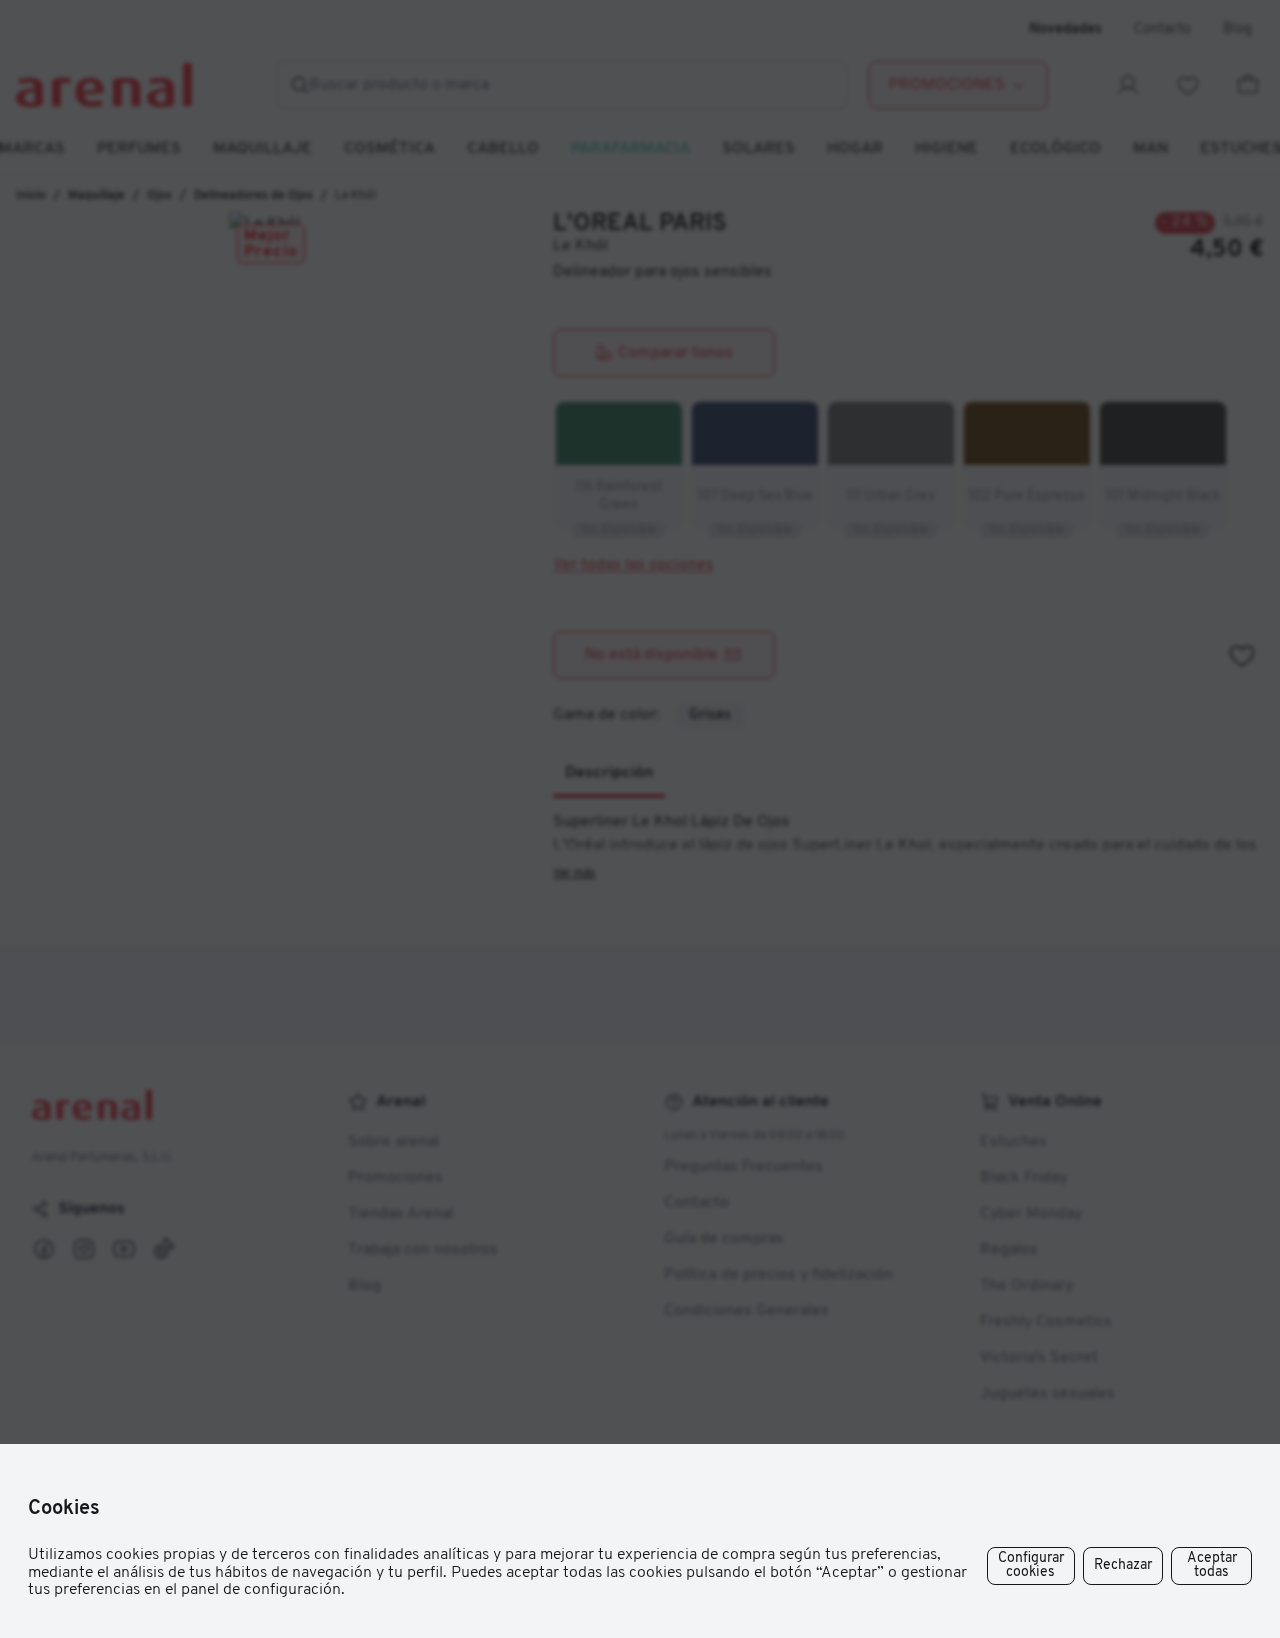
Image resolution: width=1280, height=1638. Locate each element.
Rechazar (1123, 1565)
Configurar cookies (1031, 1565)
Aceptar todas (1212, 1565)
